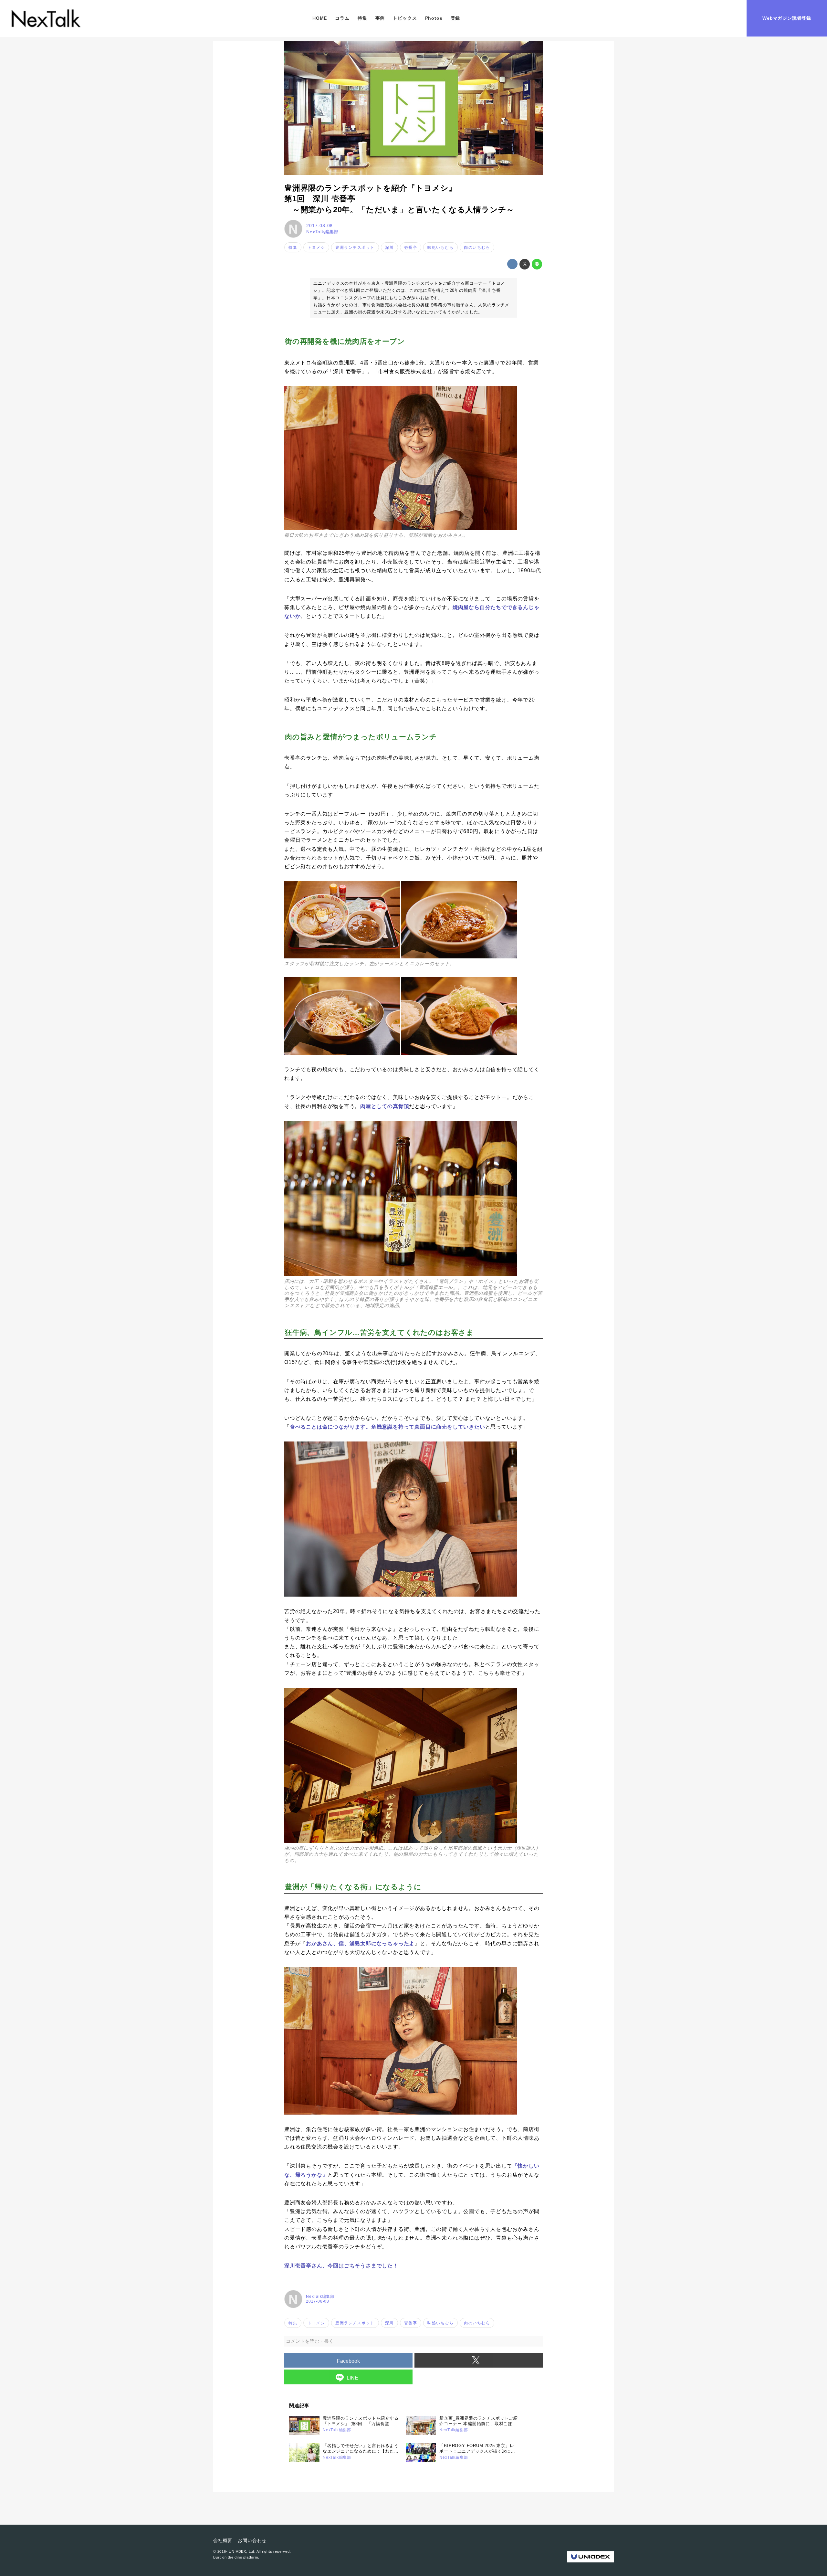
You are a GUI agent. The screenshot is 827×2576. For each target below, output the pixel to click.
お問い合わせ (252, 2540)
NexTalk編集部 (322, 232)
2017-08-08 (319, 226)
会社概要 (223, 2540)
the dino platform (243, 2557)
